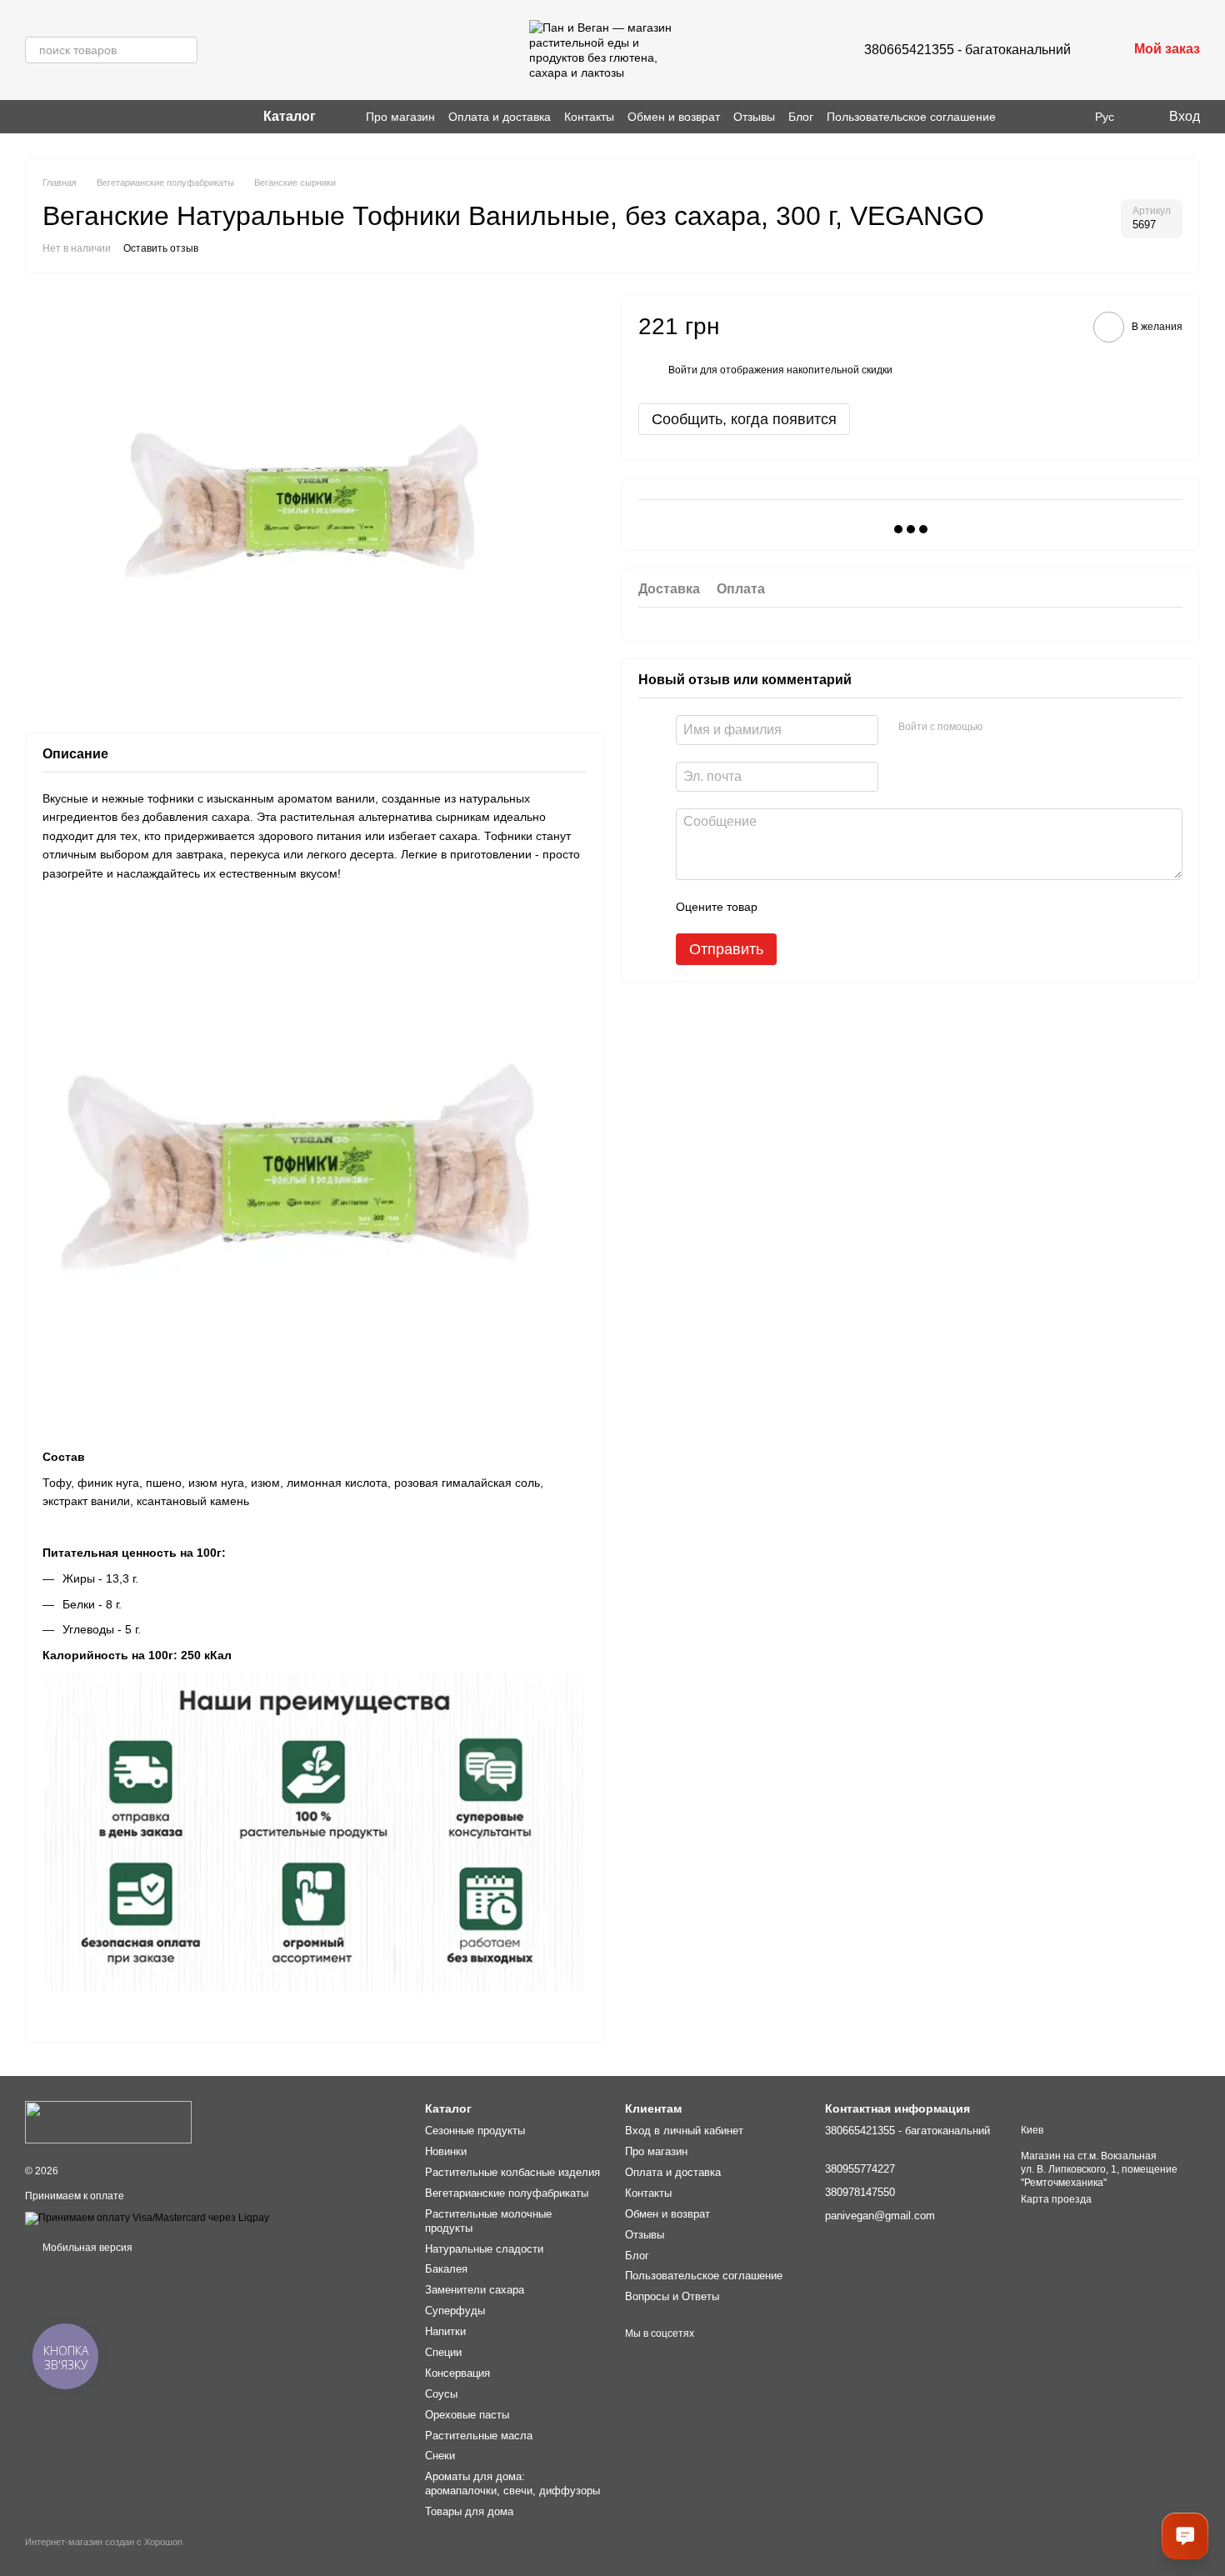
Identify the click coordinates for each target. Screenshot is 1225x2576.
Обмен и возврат (674, 117)
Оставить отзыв (161, 248)
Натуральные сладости (484, 2249)
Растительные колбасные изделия (512, 2172)
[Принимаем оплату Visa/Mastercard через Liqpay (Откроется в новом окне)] (147, 2218)
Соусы (441, 2394)
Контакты (589, 117)
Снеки (440, 2456)
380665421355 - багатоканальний (967, 50)
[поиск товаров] (184, 50)
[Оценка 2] (812, 906)
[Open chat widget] (1185, 2536)
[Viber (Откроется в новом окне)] (52, 117)
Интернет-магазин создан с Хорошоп (104, 2542)
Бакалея (446, 2269)
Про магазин (400, 117)
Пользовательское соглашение (911, 117)
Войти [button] (683, 370)
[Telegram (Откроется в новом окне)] (72, 117)
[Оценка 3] (838, 906)
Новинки (446, 2151)
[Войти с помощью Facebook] (1001, 727)
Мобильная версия (86, 2248)
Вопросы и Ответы (672, 2296)
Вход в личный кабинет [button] (684, 2131)
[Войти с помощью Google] (1027, 727)
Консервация (457, 2373)
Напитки (445, 2331)
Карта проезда (1056, 2199)
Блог (801, 117)
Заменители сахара (475, 2290)
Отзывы (754, 117)
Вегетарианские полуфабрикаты (507, 2193)
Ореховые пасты (467, 2415)
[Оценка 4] (865, 906)
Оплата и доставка (500, 117)
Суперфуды (455, 2311)
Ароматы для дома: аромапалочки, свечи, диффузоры (512, 2483)
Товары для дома (469, 2511)
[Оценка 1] (785, 906)
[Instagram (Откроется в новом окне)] (32, 117)
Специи (443, 2352)
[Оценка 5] (892, 906)
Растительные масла (479, 2436)
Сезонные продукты (475, 2131)
